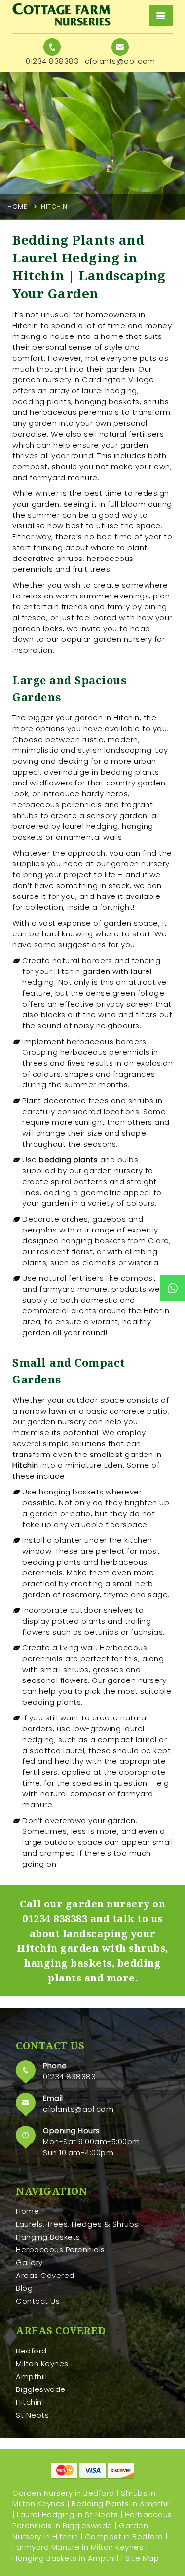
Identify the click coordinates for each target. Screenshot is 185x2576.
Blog (24, 2288)
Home (17, 206)
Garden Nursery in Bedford (63, 2493)
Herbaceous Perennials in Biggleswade (92, 2520)
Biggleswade (41, 2389)
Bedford (31, 2351)
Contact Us (38, 2301)
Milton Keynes (42, 2364)
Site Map (142, 2558)
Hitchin (29, 2402)
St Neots (32, 2415)
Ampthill (31, 2376)
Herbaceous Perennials (60, 2250)
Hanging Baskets (48, 2237)
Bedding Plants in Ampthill (121, 2504)
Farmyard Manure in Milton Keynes (78, 2547)
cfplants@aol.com (78, 2109)
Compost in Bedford (124, 2536)
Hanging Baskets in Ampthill (66, 2558)
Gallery (29, 2262)
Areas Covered (45, 2275)
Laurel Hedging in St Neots (67, 2515)
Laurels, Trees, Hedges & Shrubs (77, 2224)
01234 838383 (55, 1919)
